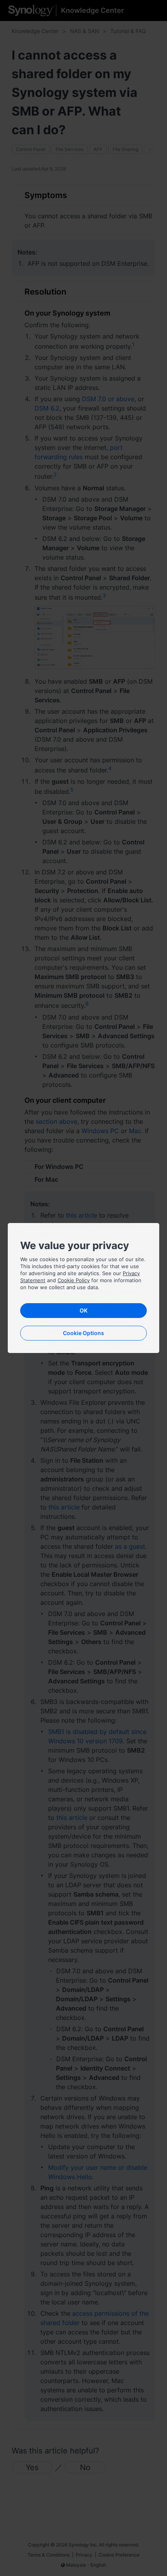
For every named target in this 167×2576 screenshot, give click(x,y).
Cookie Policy (74, 1280)
